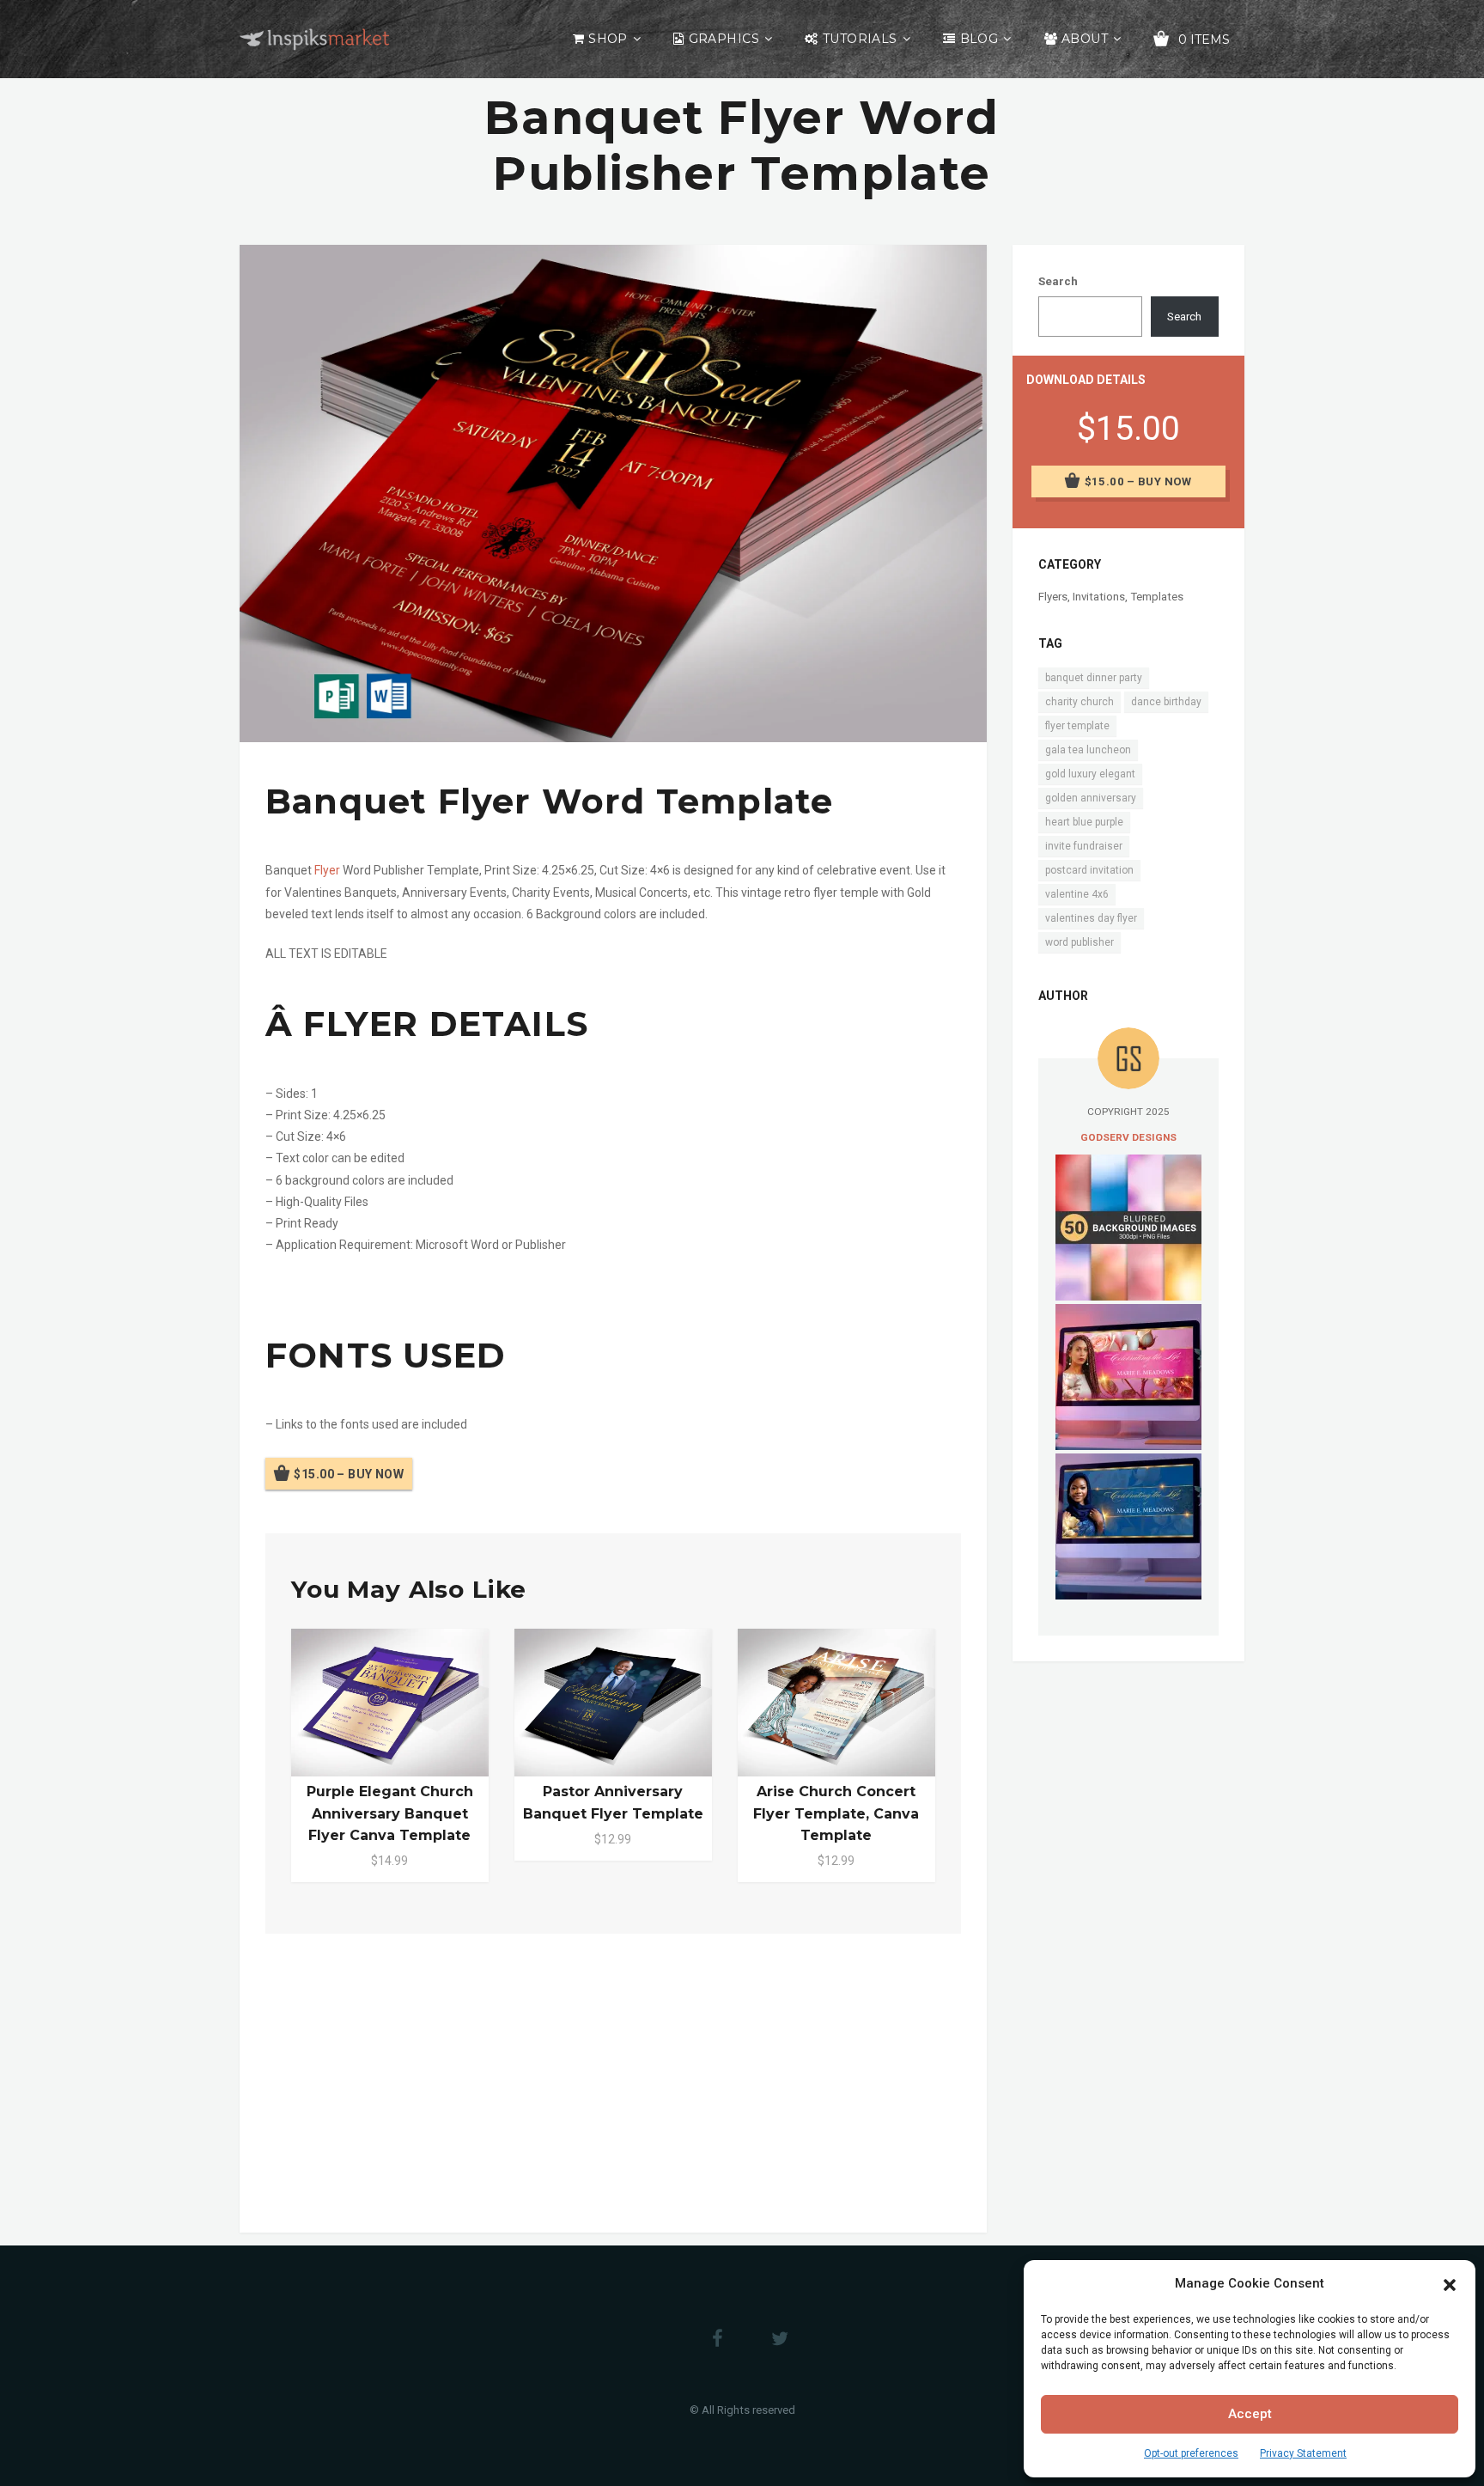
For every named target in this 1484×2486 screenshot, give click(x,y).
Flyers (1053, 597)
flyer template (1077, 726)
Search (1058, 281)
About (1085, 39)
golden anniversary (1091, 798)
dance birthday (1166, 702)
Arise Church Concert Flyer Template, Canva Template (836, 1813)
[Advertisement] (613, 2080)
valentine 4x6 (1077, 894)
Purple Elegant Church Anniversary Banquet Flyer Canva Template (390, 1813)
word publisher (1080, 942)
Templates (1157, 597)
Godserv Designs (1128, 1137)
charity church (1080, 702)
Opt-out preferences (1191, 2453)
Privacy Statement (1303, 2453)
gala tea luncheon (1088, 750)
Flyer (327, 870)
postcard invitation (1089, 870)
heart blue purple (1084, 822)
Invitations (1099, 597)
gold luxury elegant (1090, 774)
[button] (1450, 2283)
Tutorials (860, 39)
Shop (608, 39)
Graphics (724, 39)
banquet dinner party (1094, 678)
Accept (1250, 2414)
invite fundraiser (1084, 846)
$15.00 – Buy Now (349, 1473)
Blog (979, 39)
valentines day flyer (1091, 918)
